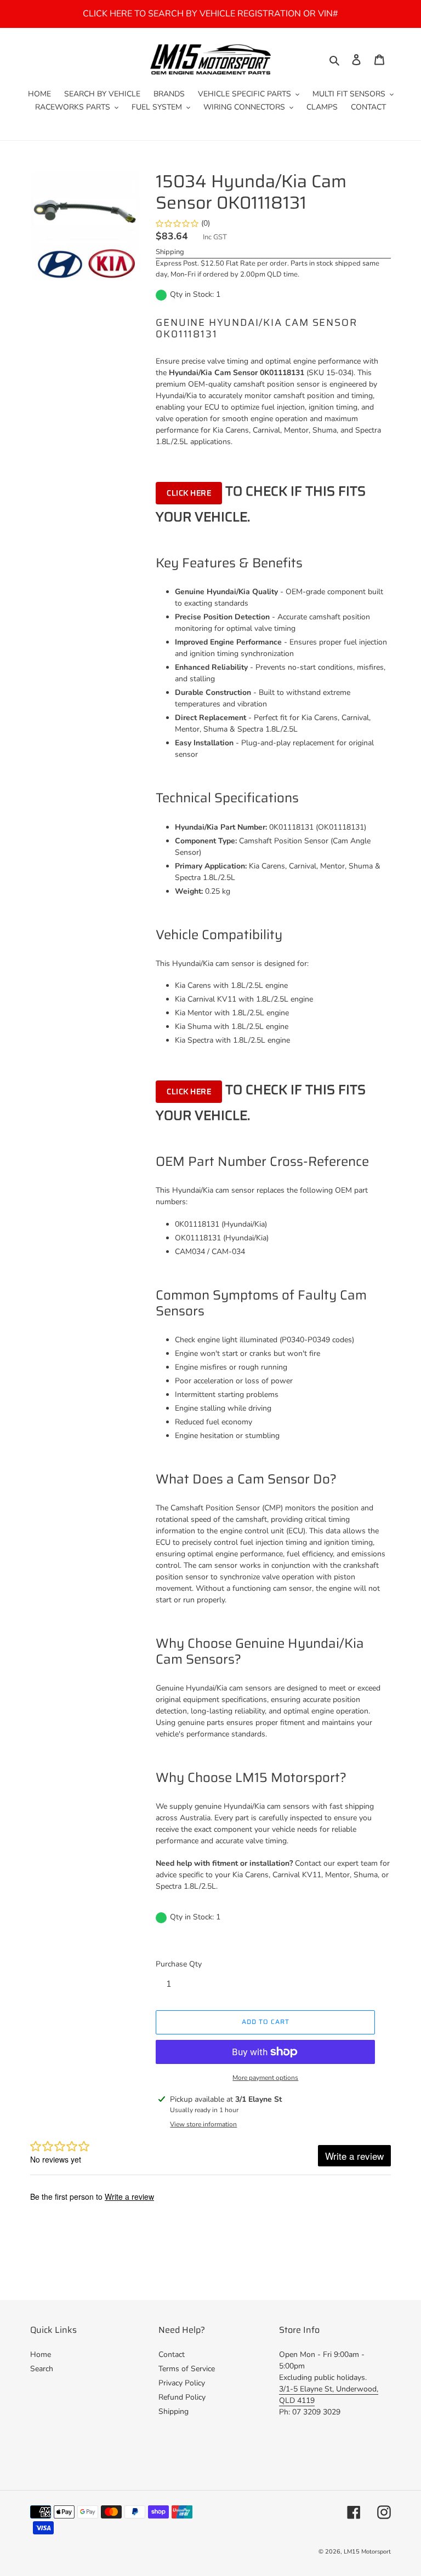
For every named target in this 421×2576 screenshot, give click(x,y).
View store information (203, 2124)
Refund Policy (182, 2397)
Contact (172, 2354)
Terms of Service (187, 2369)
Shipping (170, 252)
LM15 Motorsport (367, 2552)
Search (42, 2369)
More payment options (265, 2078)
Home (41, 2354)
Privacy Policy (182, 2383)
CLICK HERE (189, 493)
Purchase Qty (179, 1964)
